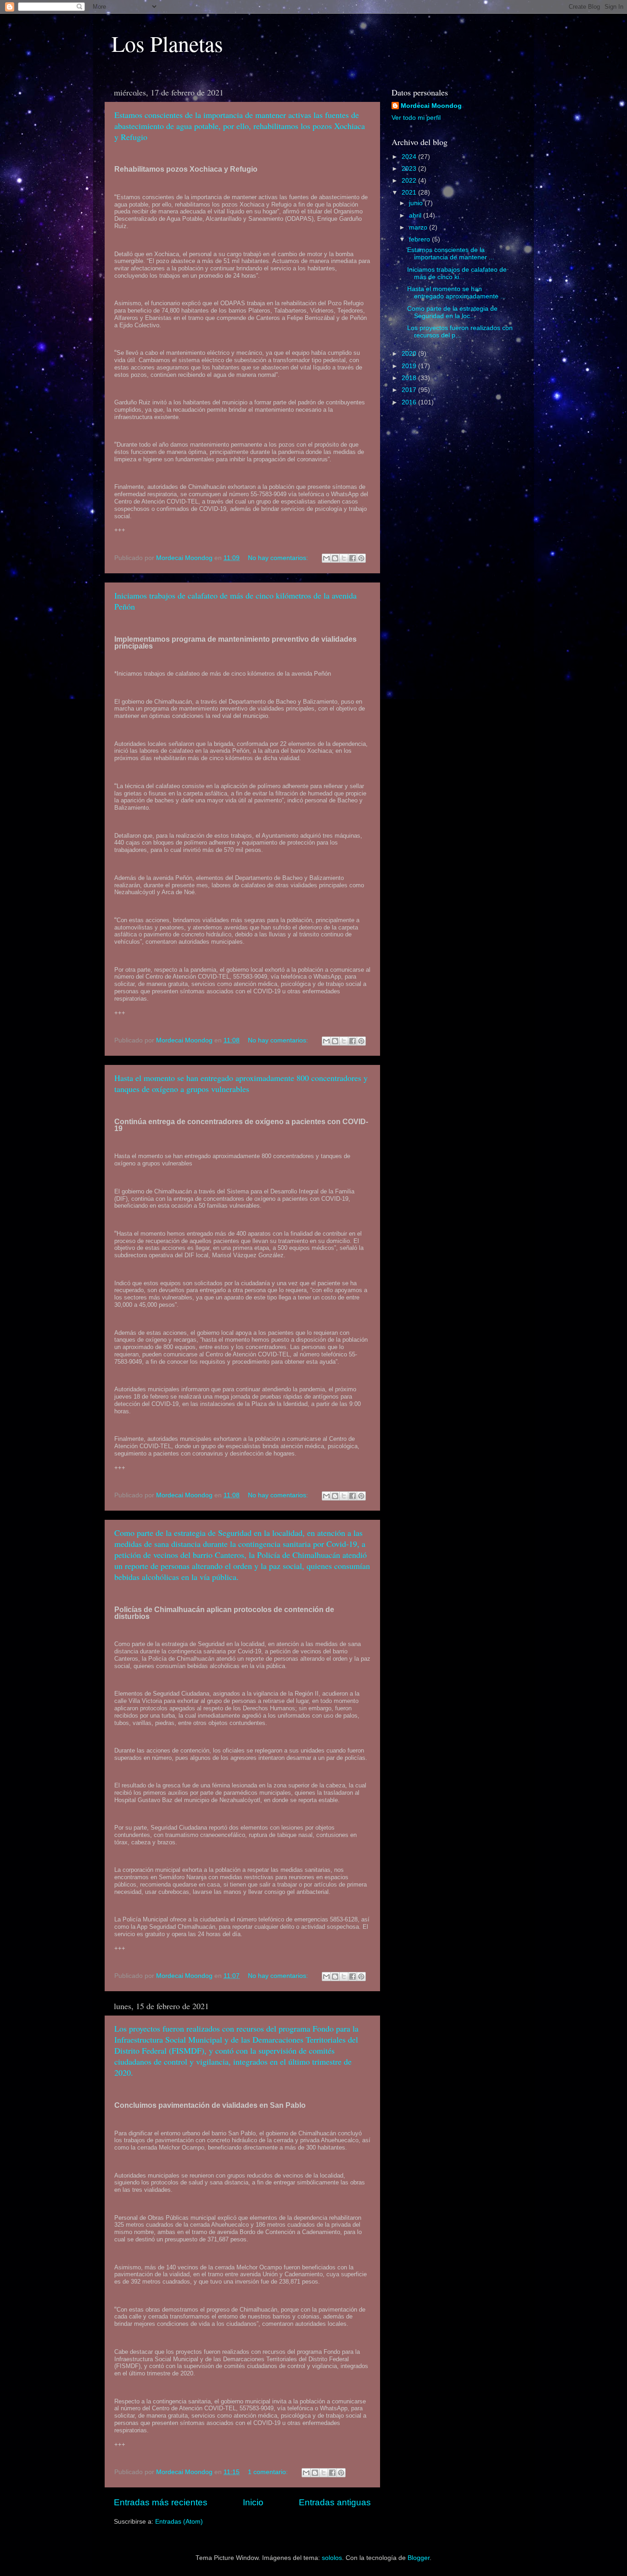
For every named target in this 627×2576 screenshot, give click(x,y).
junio (417, 203)
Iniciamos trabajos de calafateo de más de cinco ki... (457, 273)
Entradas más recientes (161, 2502)
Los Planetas (167, 43)
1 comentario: (269, 2472)
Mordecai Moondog (431, 106)
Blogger (419, 2558)
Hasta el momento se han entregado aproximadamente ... (456, 293)
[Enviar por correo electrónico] (326, 558)
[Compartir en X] (344, 558)
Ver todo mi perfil (416, 118)
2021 (410, 193)
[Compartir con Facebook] (353, 558)
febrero (420, 239)
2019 (410, 366)
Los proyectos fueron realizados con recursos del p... (460, 332)
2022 (410, 181)
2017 (410, 390)
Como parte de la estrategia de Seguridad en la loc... (452, 312)
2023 (410, 169)
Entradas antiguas (335, 2502)
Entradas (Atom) (179, 2522)
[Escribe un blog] (335, 558)
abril (416, 216)
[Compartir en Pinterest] (361, 558)
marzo (419, 227)
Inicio (253, 2502)
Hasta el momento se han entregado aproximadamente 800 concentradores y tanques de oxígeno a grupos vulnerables (241, 1083)
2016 (410, 402)
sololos (332, 2558)
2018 (410, 378)
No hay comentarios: (279, 558)
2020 (410, 354)
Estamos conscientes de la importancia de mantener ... (451, 254)
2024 (410, 157)
